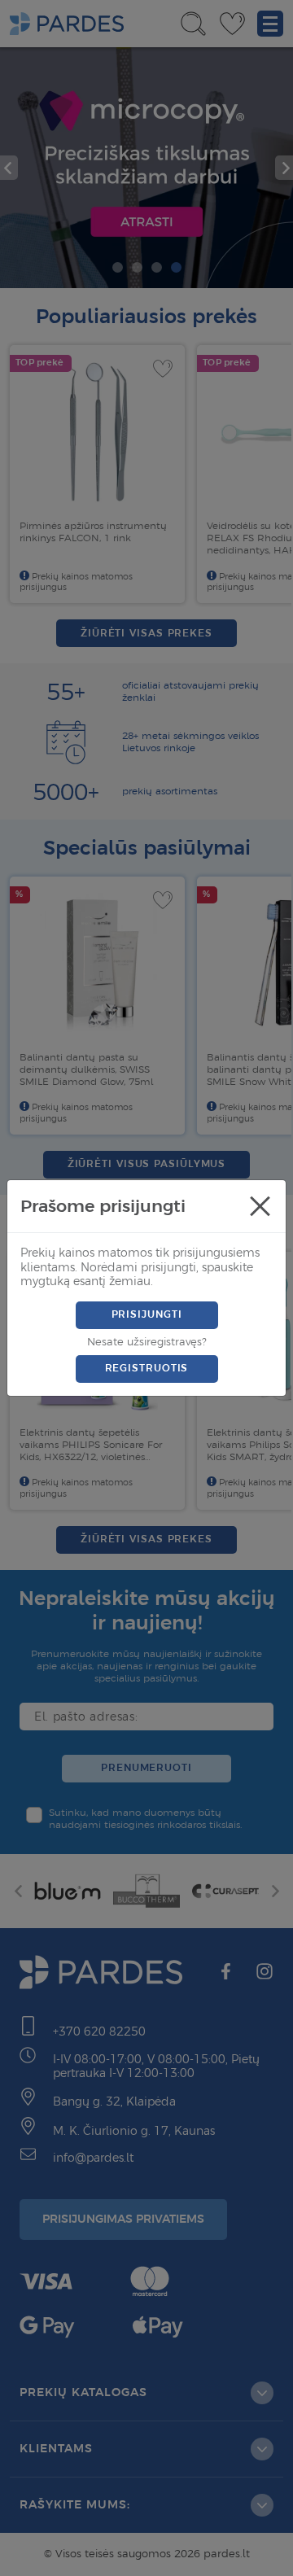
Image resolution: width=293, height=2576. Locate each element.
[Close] (260, 1206)
